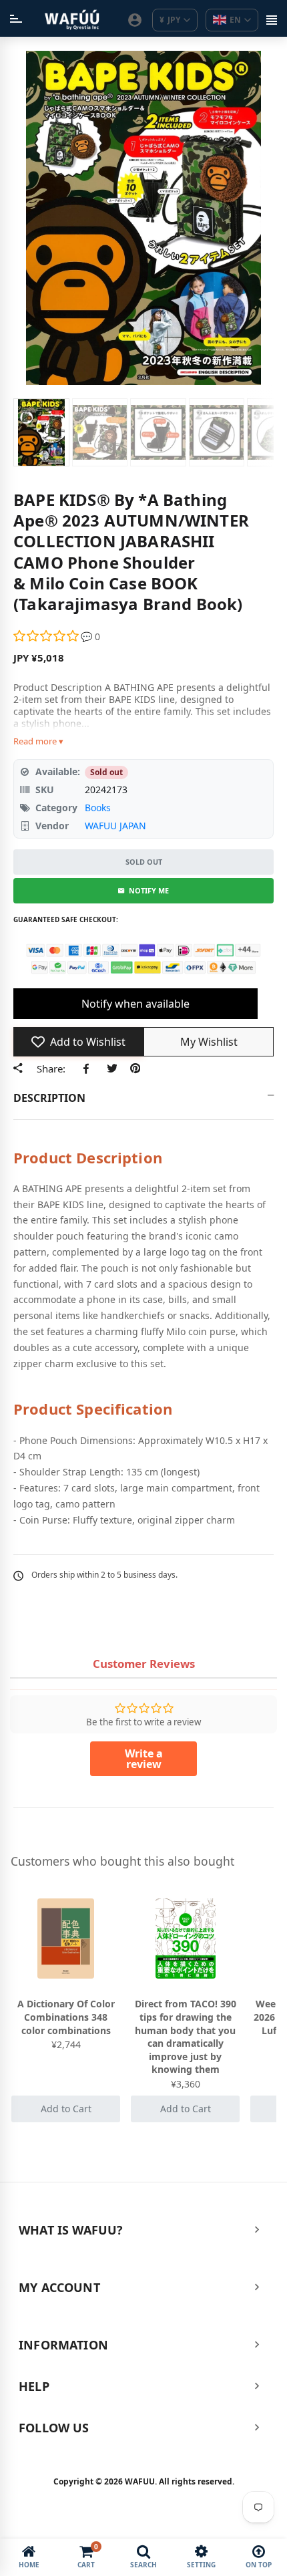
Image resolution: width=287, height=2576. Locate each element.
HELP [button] (34, 2386)
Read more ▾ (38, 741)
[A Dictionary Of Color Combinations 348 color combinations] (66, 1939)
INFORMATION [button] (63, 2345)
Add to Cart (66, 2109)
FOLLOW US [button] (54, 2428)
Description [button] (49, 1098)
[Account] (135, 20)
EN (235, 20)
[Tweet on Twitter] (112, 1068)
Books (98, 808)
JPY (170, 20)
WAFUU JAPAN (115, 826)
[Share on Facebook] (88, 1068)
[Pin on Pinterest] (135, 1068)
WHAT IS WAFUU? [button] (71, 2230)
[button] (47, 636)
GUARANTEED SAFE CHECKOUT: (66, 919)
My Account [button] (59, 2287)
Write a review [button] (144, 1759)
